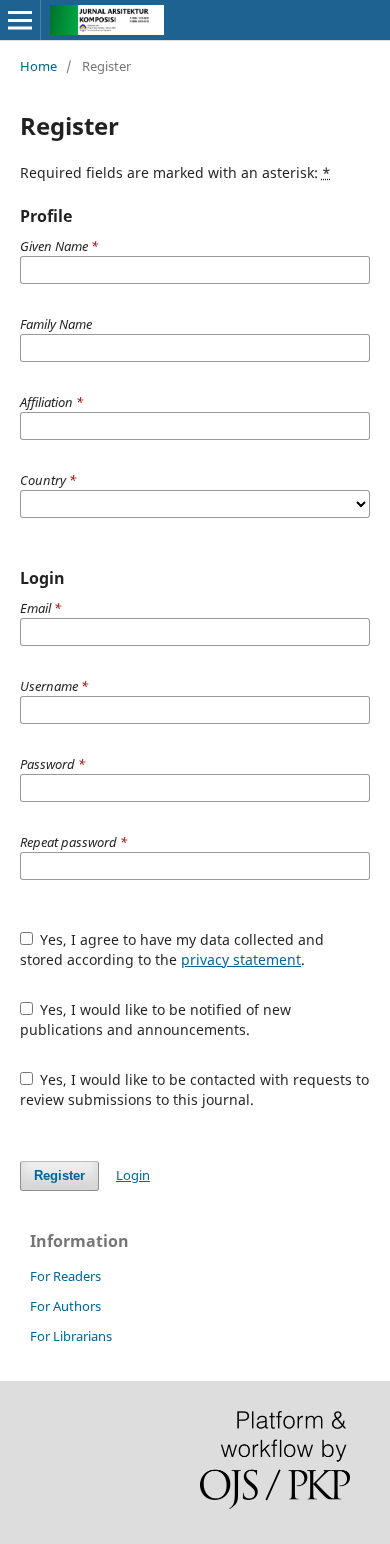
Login (133, 1175)
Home (38, 66)
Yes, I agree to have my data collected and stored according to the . (172, 949)
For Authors (65, 1306)
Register (59, 1175)
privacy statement (241, 959)
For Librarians (71, 1336)
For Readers (65, 1276)
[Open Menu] (20, 20)
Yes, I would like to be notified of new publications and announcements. (156, 1019)
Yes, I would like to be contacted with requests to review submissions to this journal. (195, 1089)
